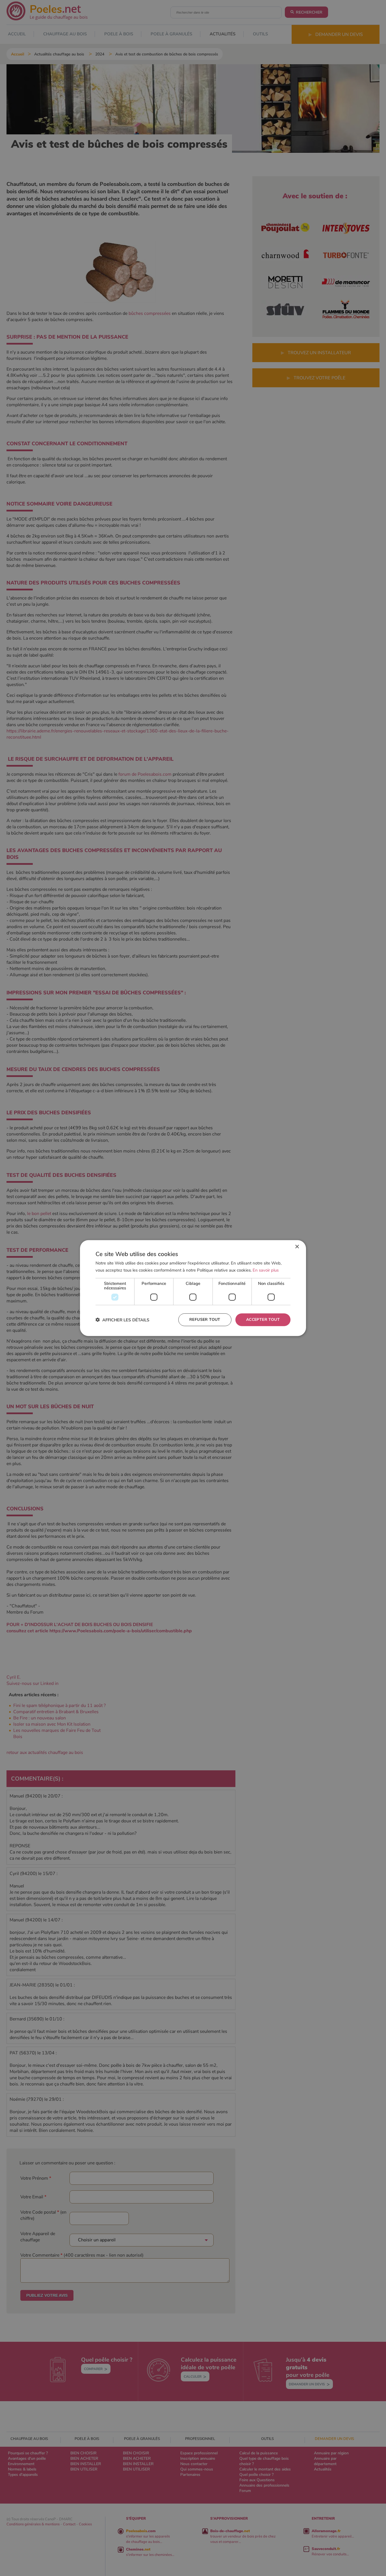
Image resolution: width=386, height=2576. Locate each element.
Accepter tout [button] (263, 1320)
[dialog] (193, 1288)
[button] (122, 1320)
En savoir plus (266, 1270)
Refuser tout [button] (205, 1320)
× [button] (297, 1247)
